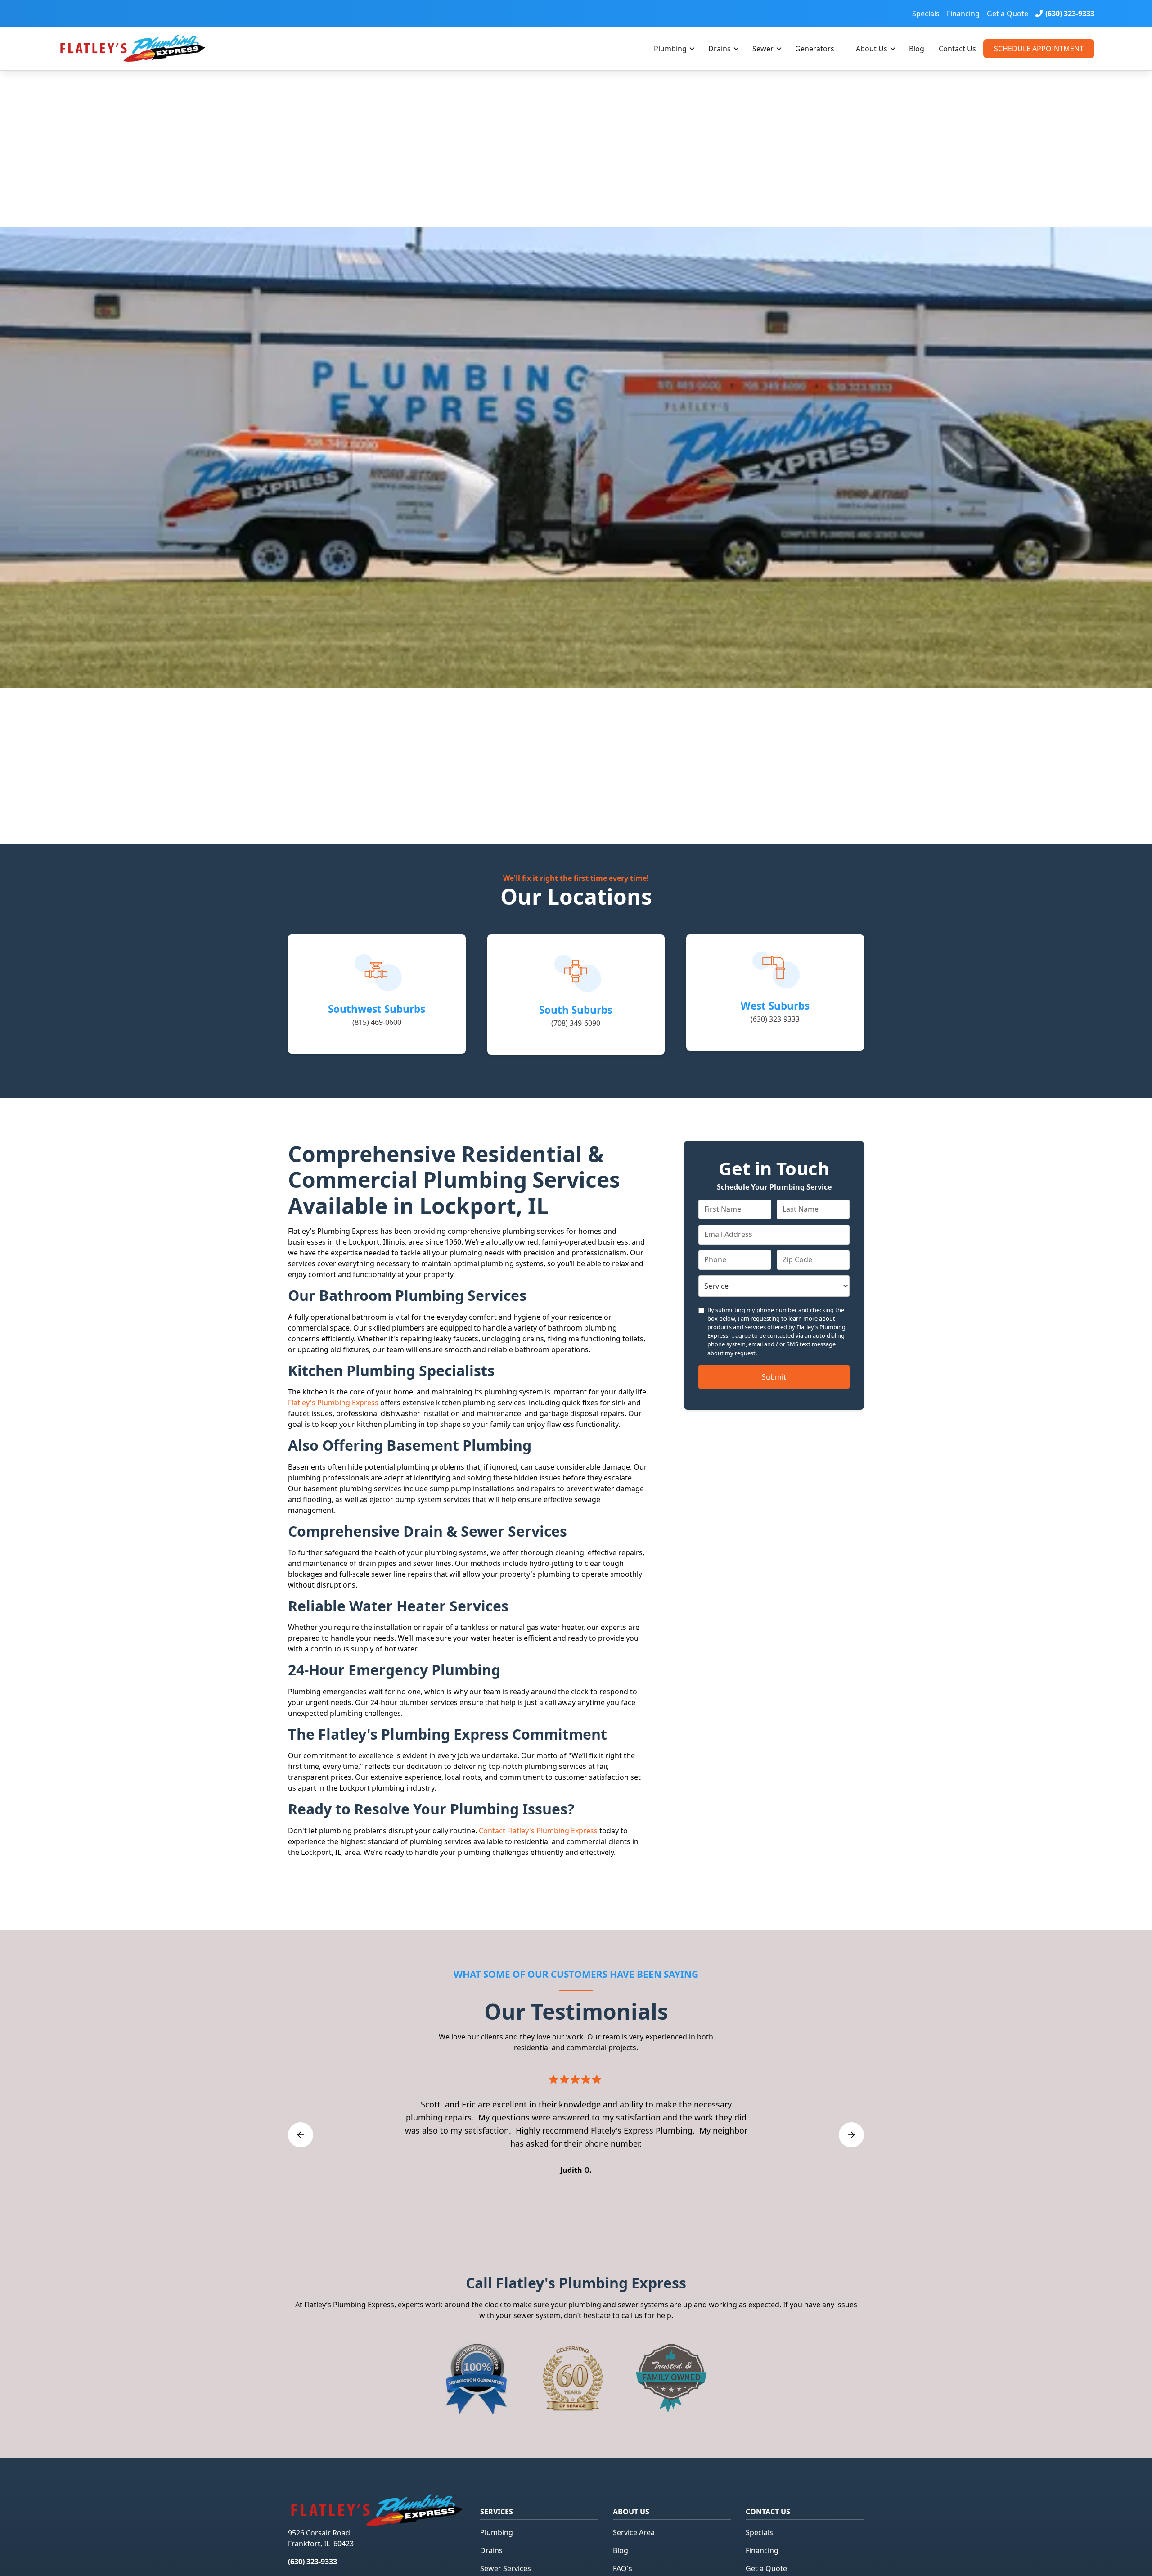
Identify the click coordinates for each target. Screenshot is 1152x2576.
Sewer (763, 49)
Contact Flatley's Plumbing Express (538, 1831)
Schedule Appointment (1039, 49)
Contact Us (957, 49)
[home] (152, 49)
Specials (926, 14)
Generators (815, 49)
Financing (963, 14)
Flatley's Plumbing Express (333, 1403)
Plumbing (670, 49)
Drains (720, 49)
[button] (674, 49)
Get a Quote (1008, 14)
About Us (872, 49)
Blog (917, 49)
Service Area (634, 2532)
